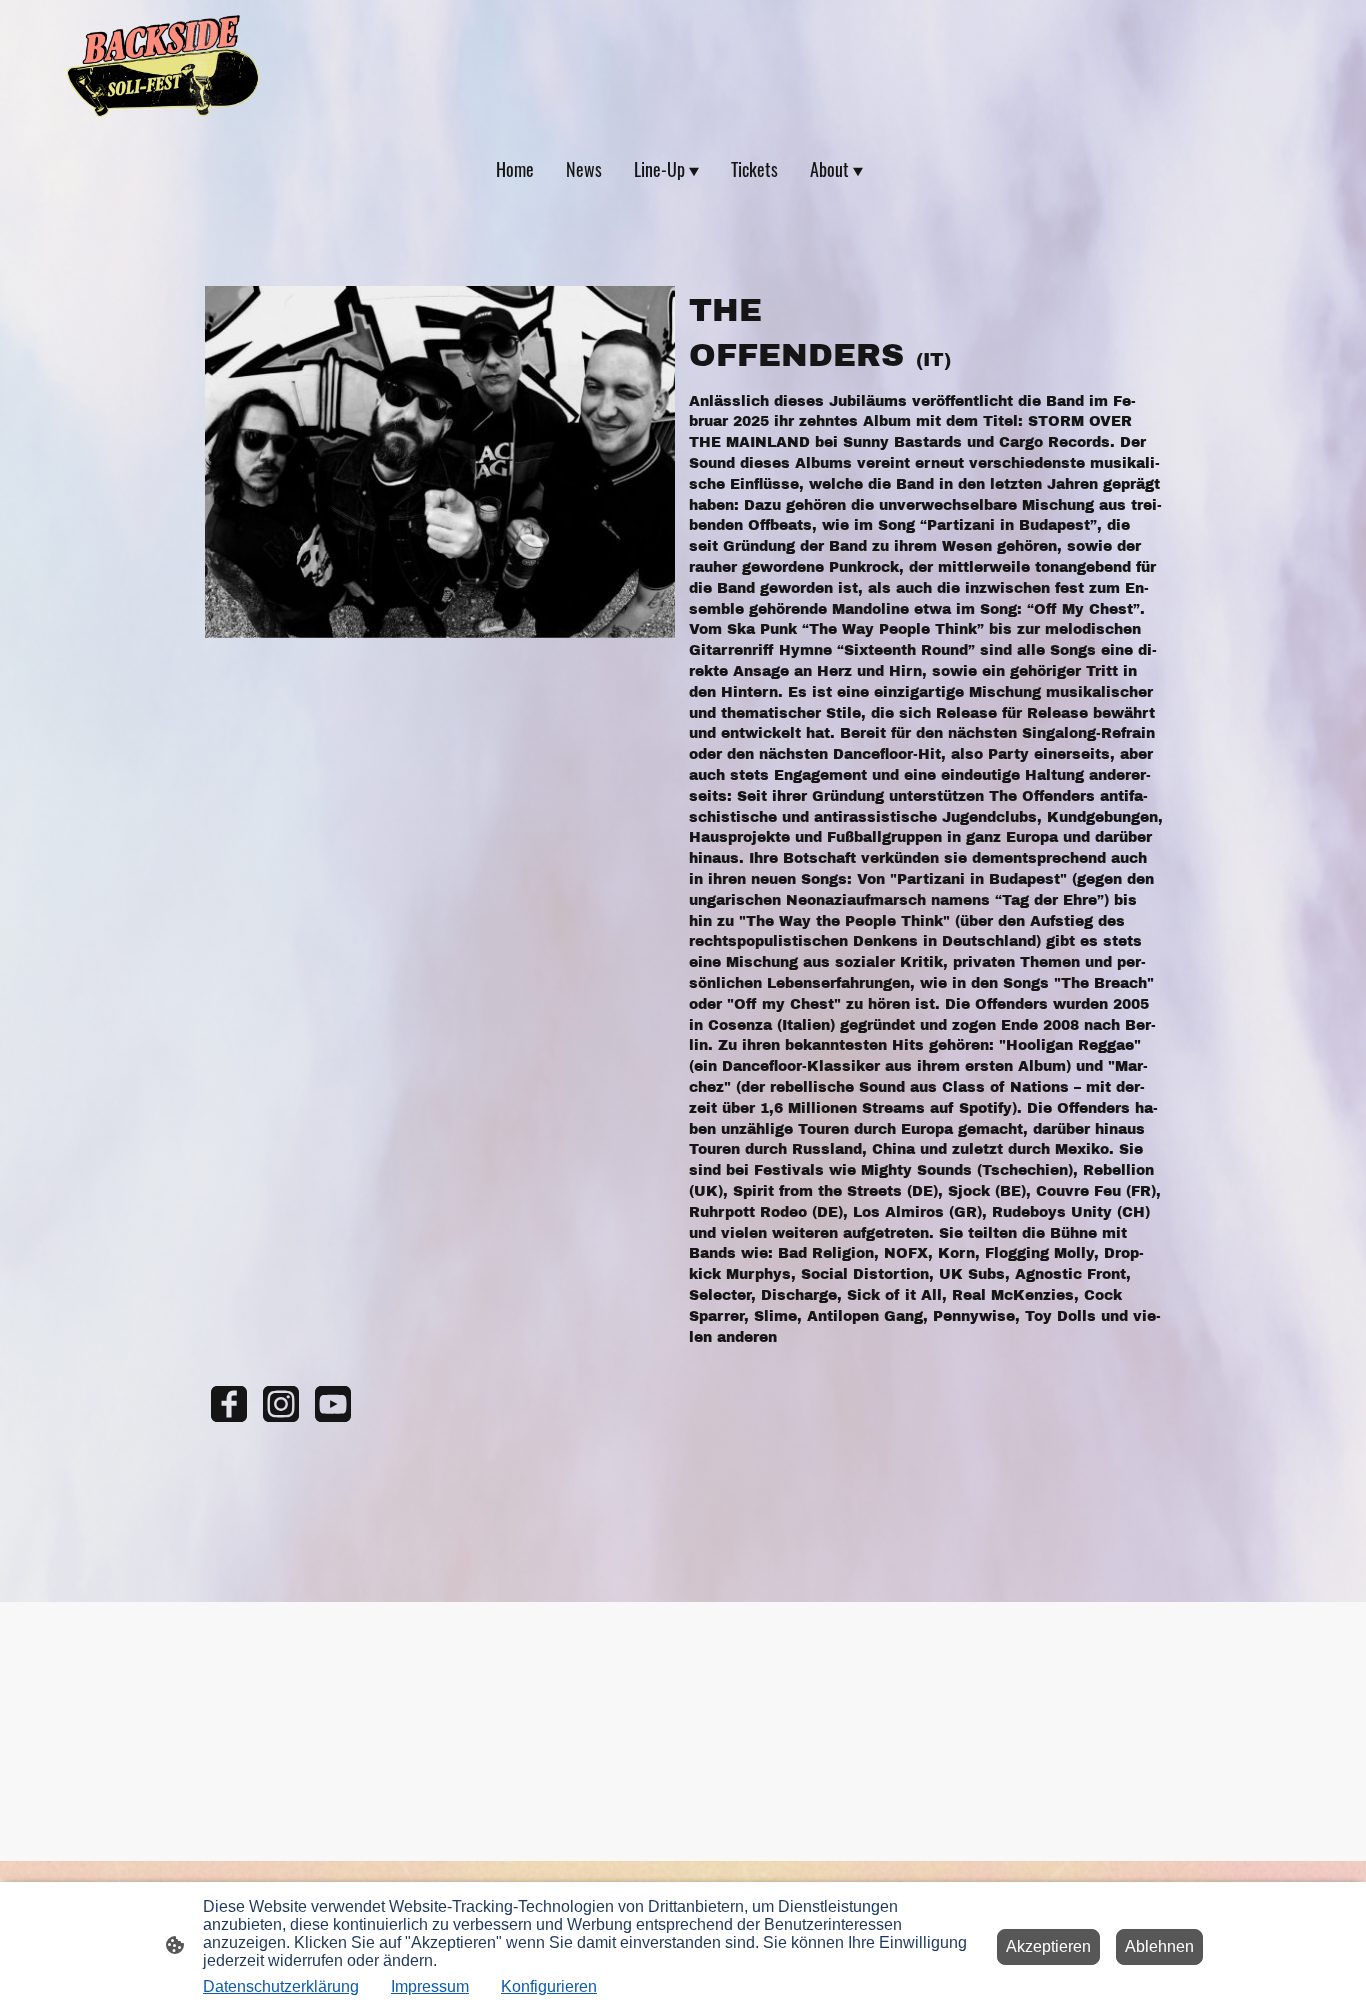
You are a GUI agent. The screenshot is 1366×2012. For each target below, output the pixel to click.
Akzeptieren (1048, 1946)
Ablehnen (1159, 1946)
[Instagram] (281, 1404)
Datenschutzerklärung (281, 1986)
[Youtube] (333, 1404)
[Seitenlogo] (163, 66)
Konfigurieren (549, 1986)
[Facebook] (229, 1404)
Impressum (430, 1986)
